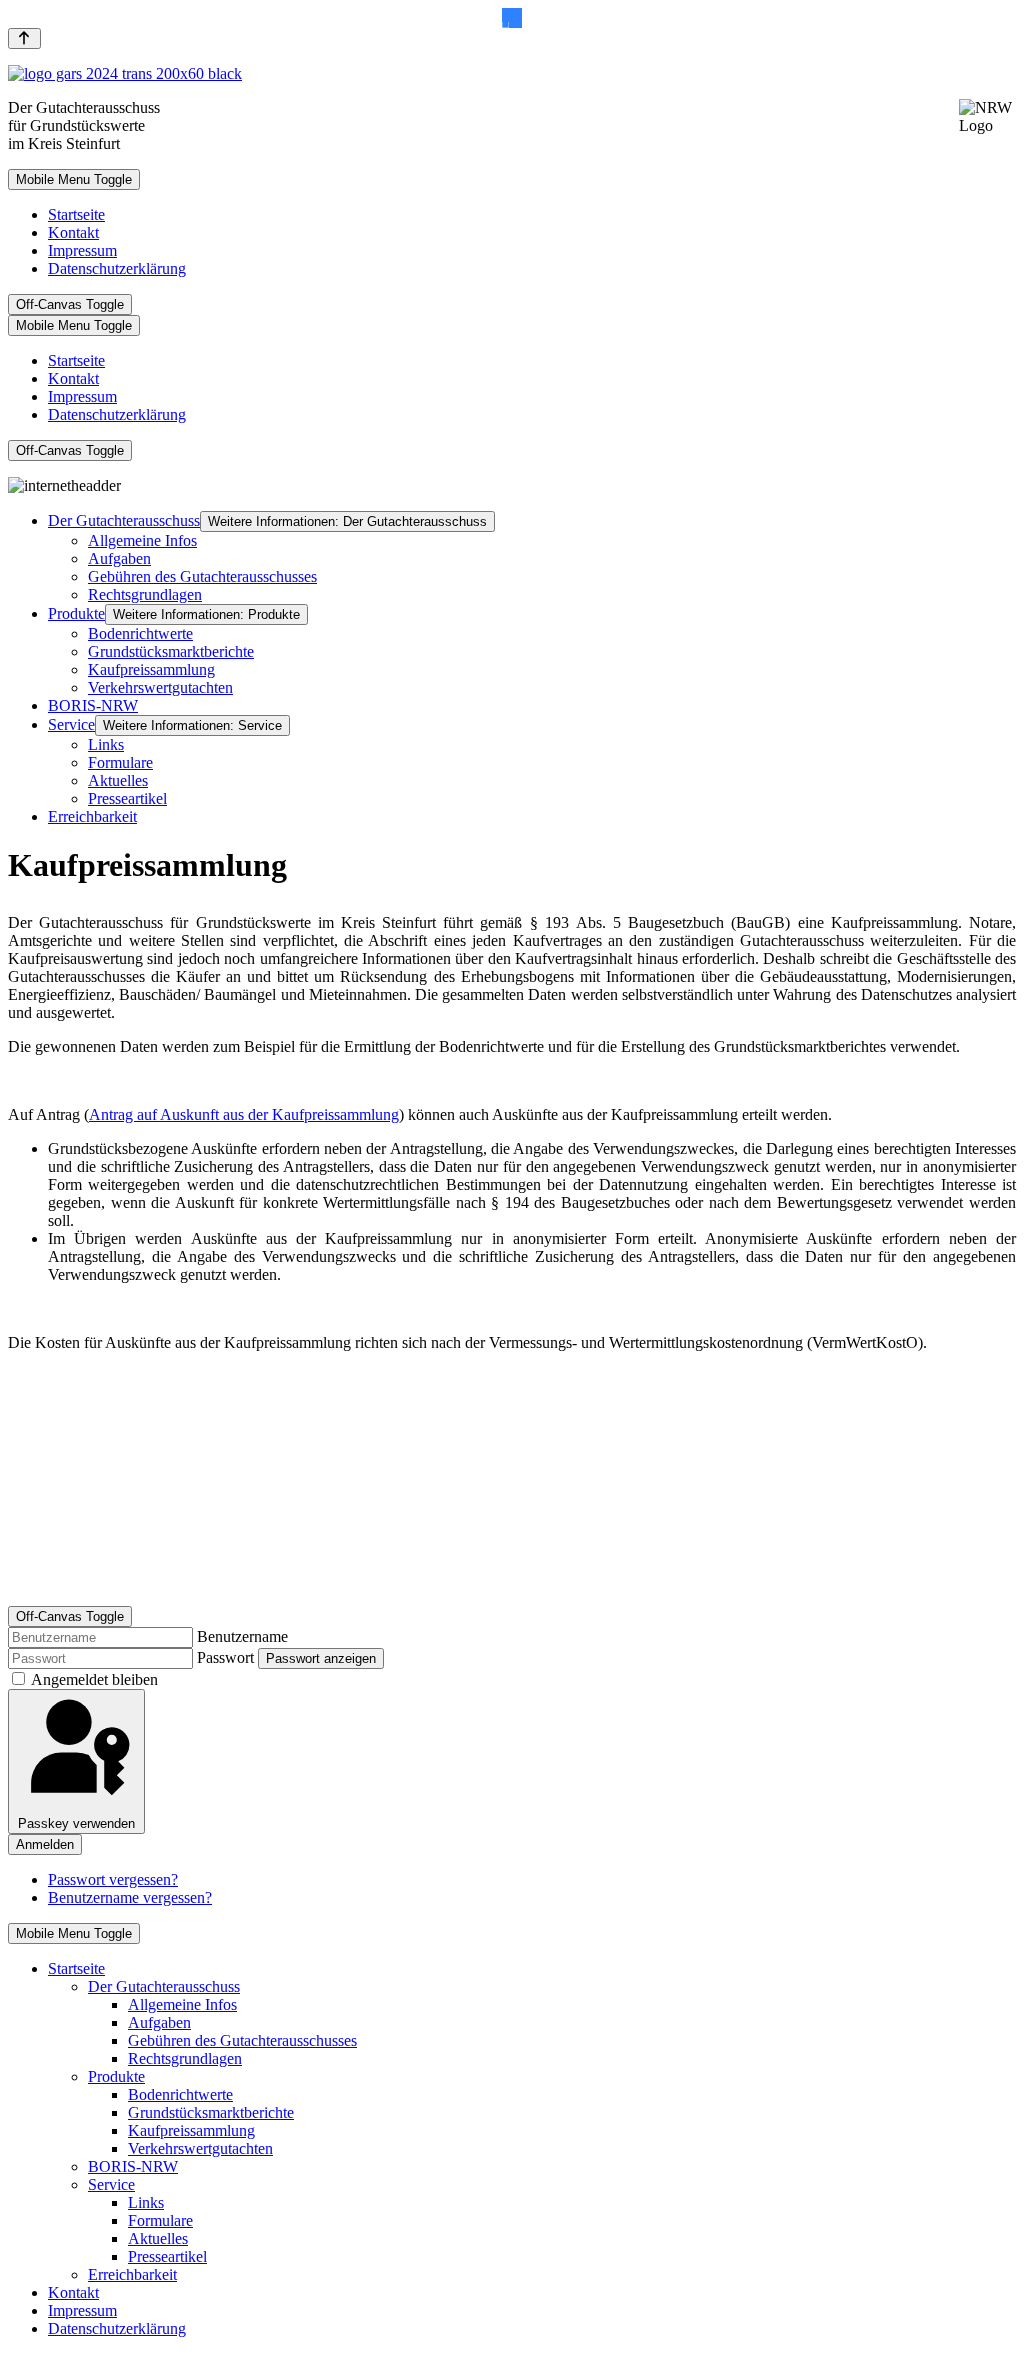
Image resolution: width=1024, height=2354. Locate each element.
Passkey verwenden (76, 1823)
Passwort (225, 1657)
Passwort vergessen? (113, 1879)
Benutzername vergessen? (130, 1897)
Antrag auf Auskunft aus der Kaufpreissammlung (244, 1114)
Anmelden (45, 1844)
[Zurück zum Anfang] (24, 38)
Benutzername (242, 1636)
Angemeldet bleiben (94, 1679)
